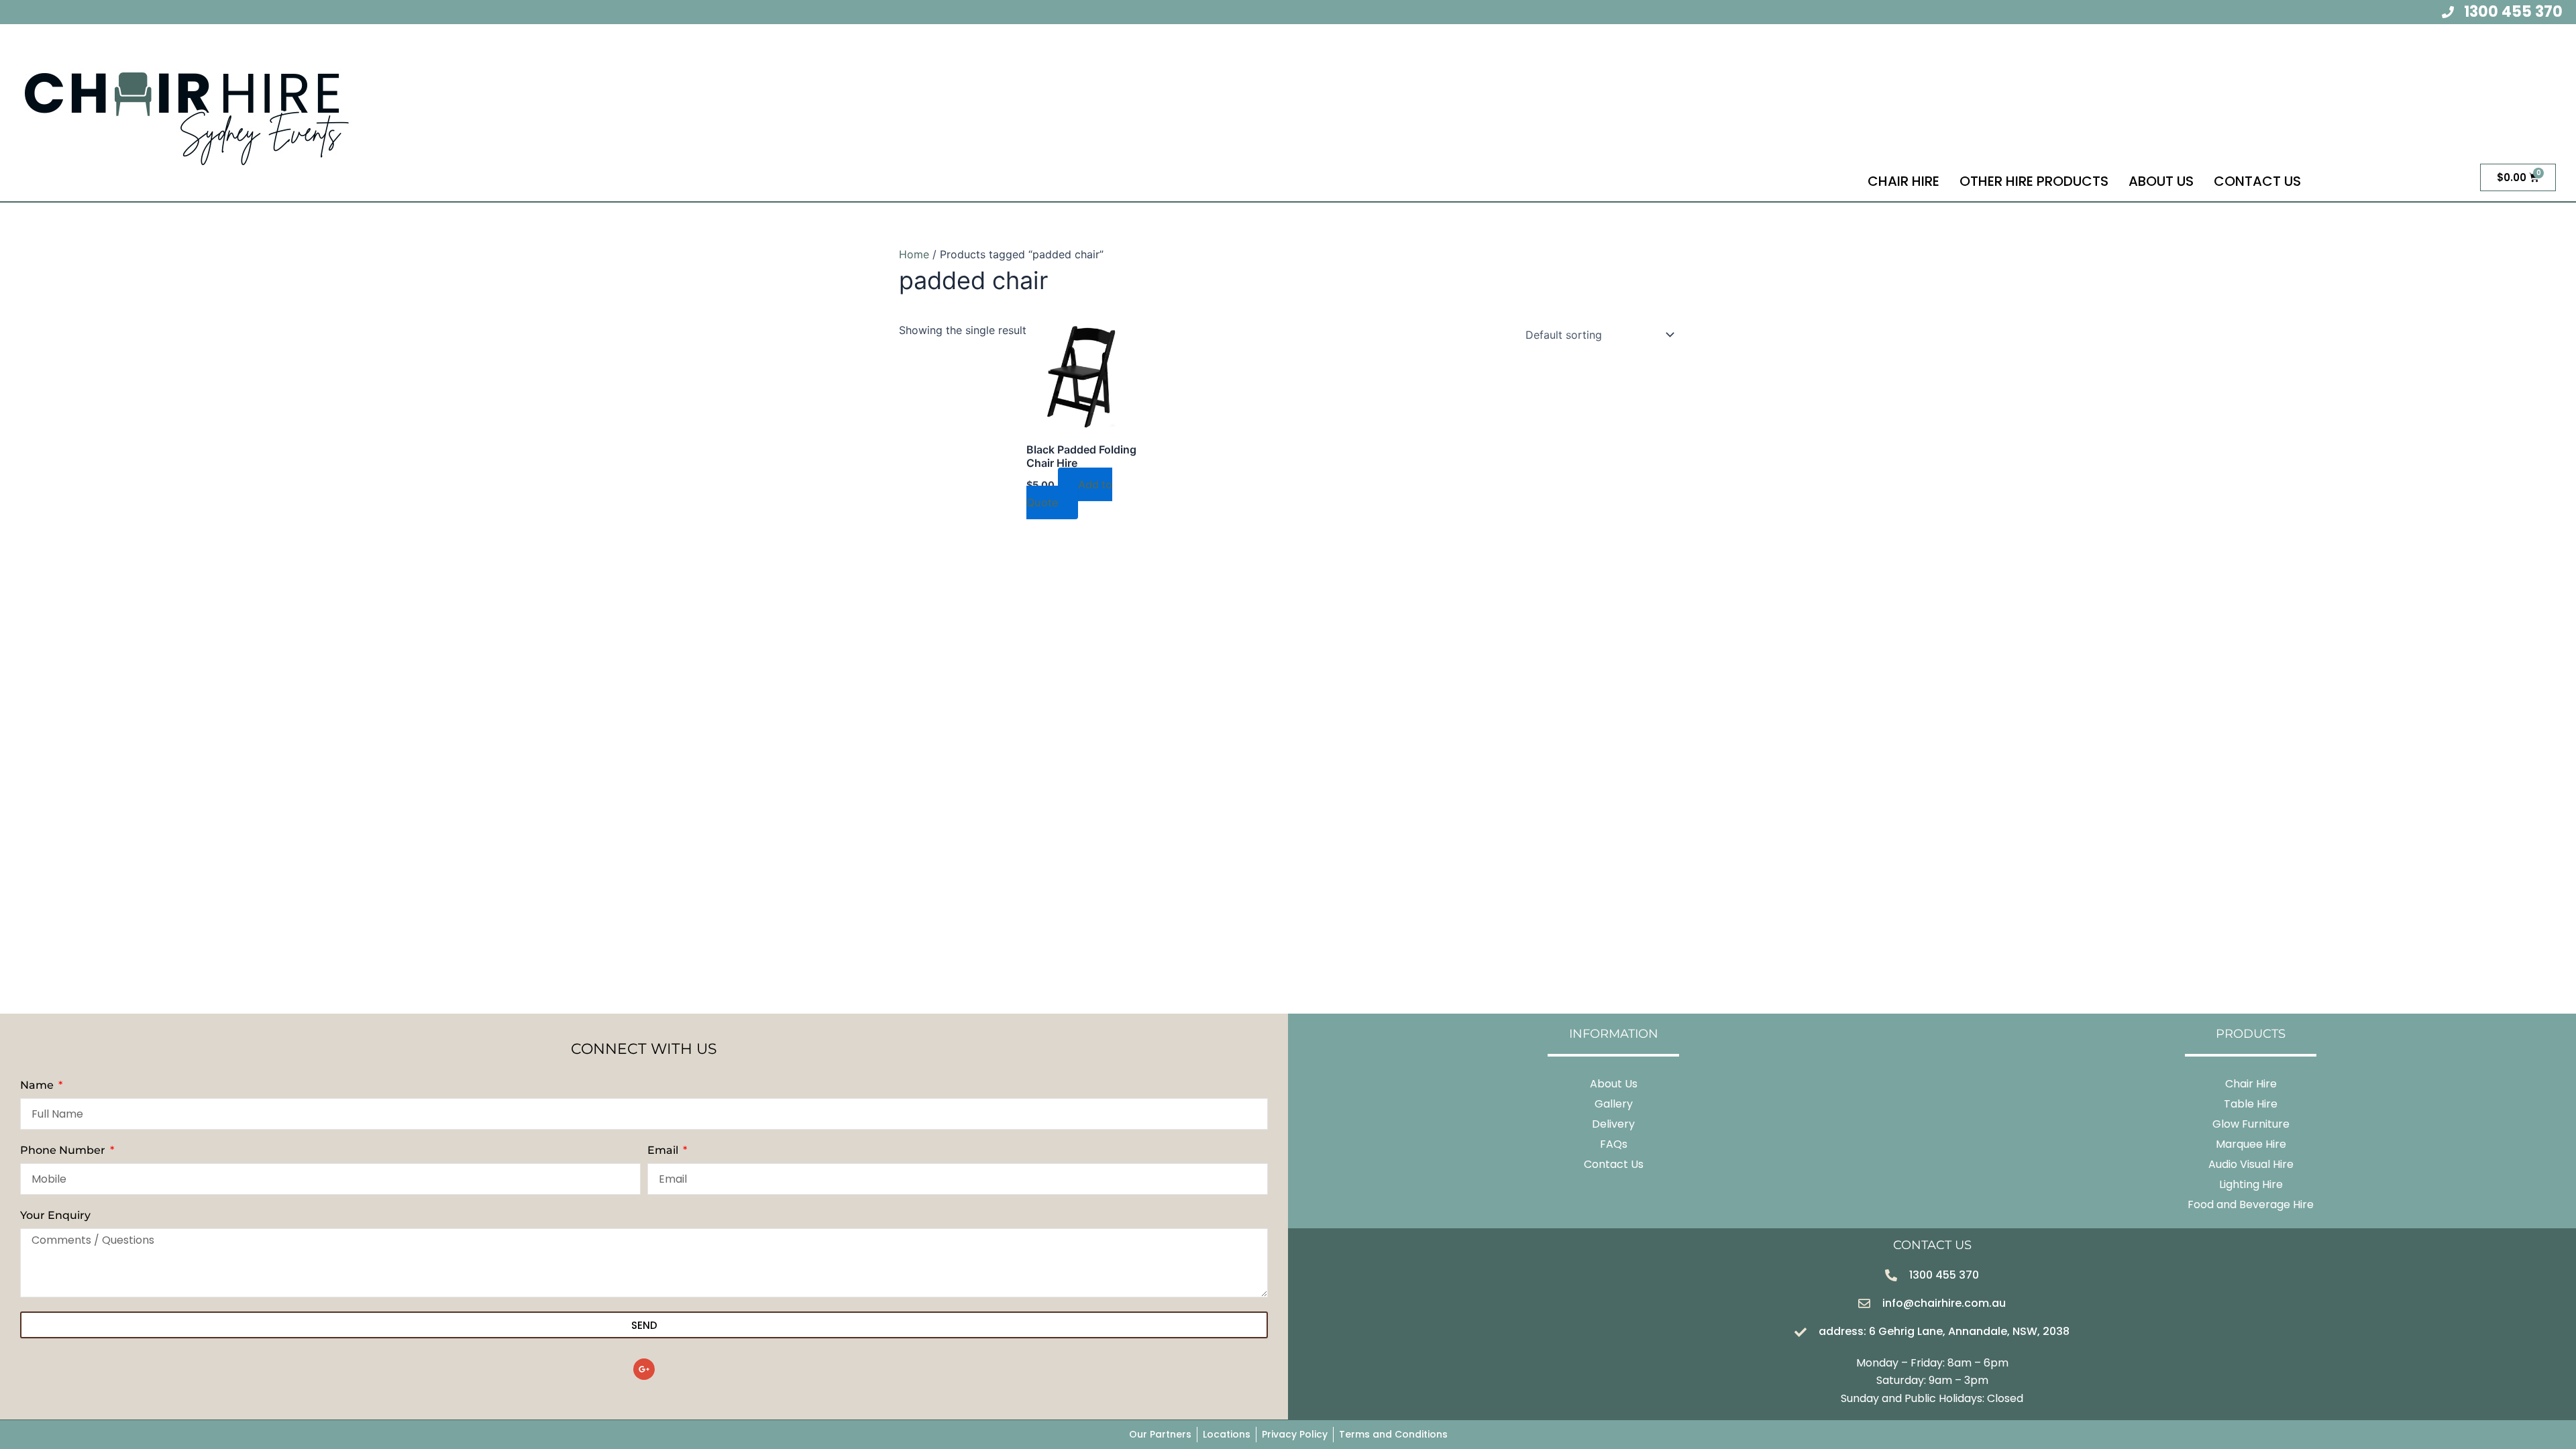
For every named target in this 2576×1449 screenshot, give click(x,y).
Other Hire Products (2034, 181)
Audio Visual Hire (2251, 1164)
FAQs (1614, 1144)
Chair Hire (1903, 181)
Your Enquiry (55, 1215)
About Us (2161, 181)
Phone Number (64, 1150)
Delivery (1613, 1124)
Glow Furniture (2251, 1124)
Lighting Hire (2251, 1184)
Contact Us (2257, 181)
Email (664, 1150)
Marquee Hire (2251, 1144)
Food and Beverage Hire (2251, 1204)
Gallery (1614, 1104)
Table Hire (2251, 1104)
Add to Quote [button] (1069, 493)
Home (914, 254)
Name (38, 1085)
